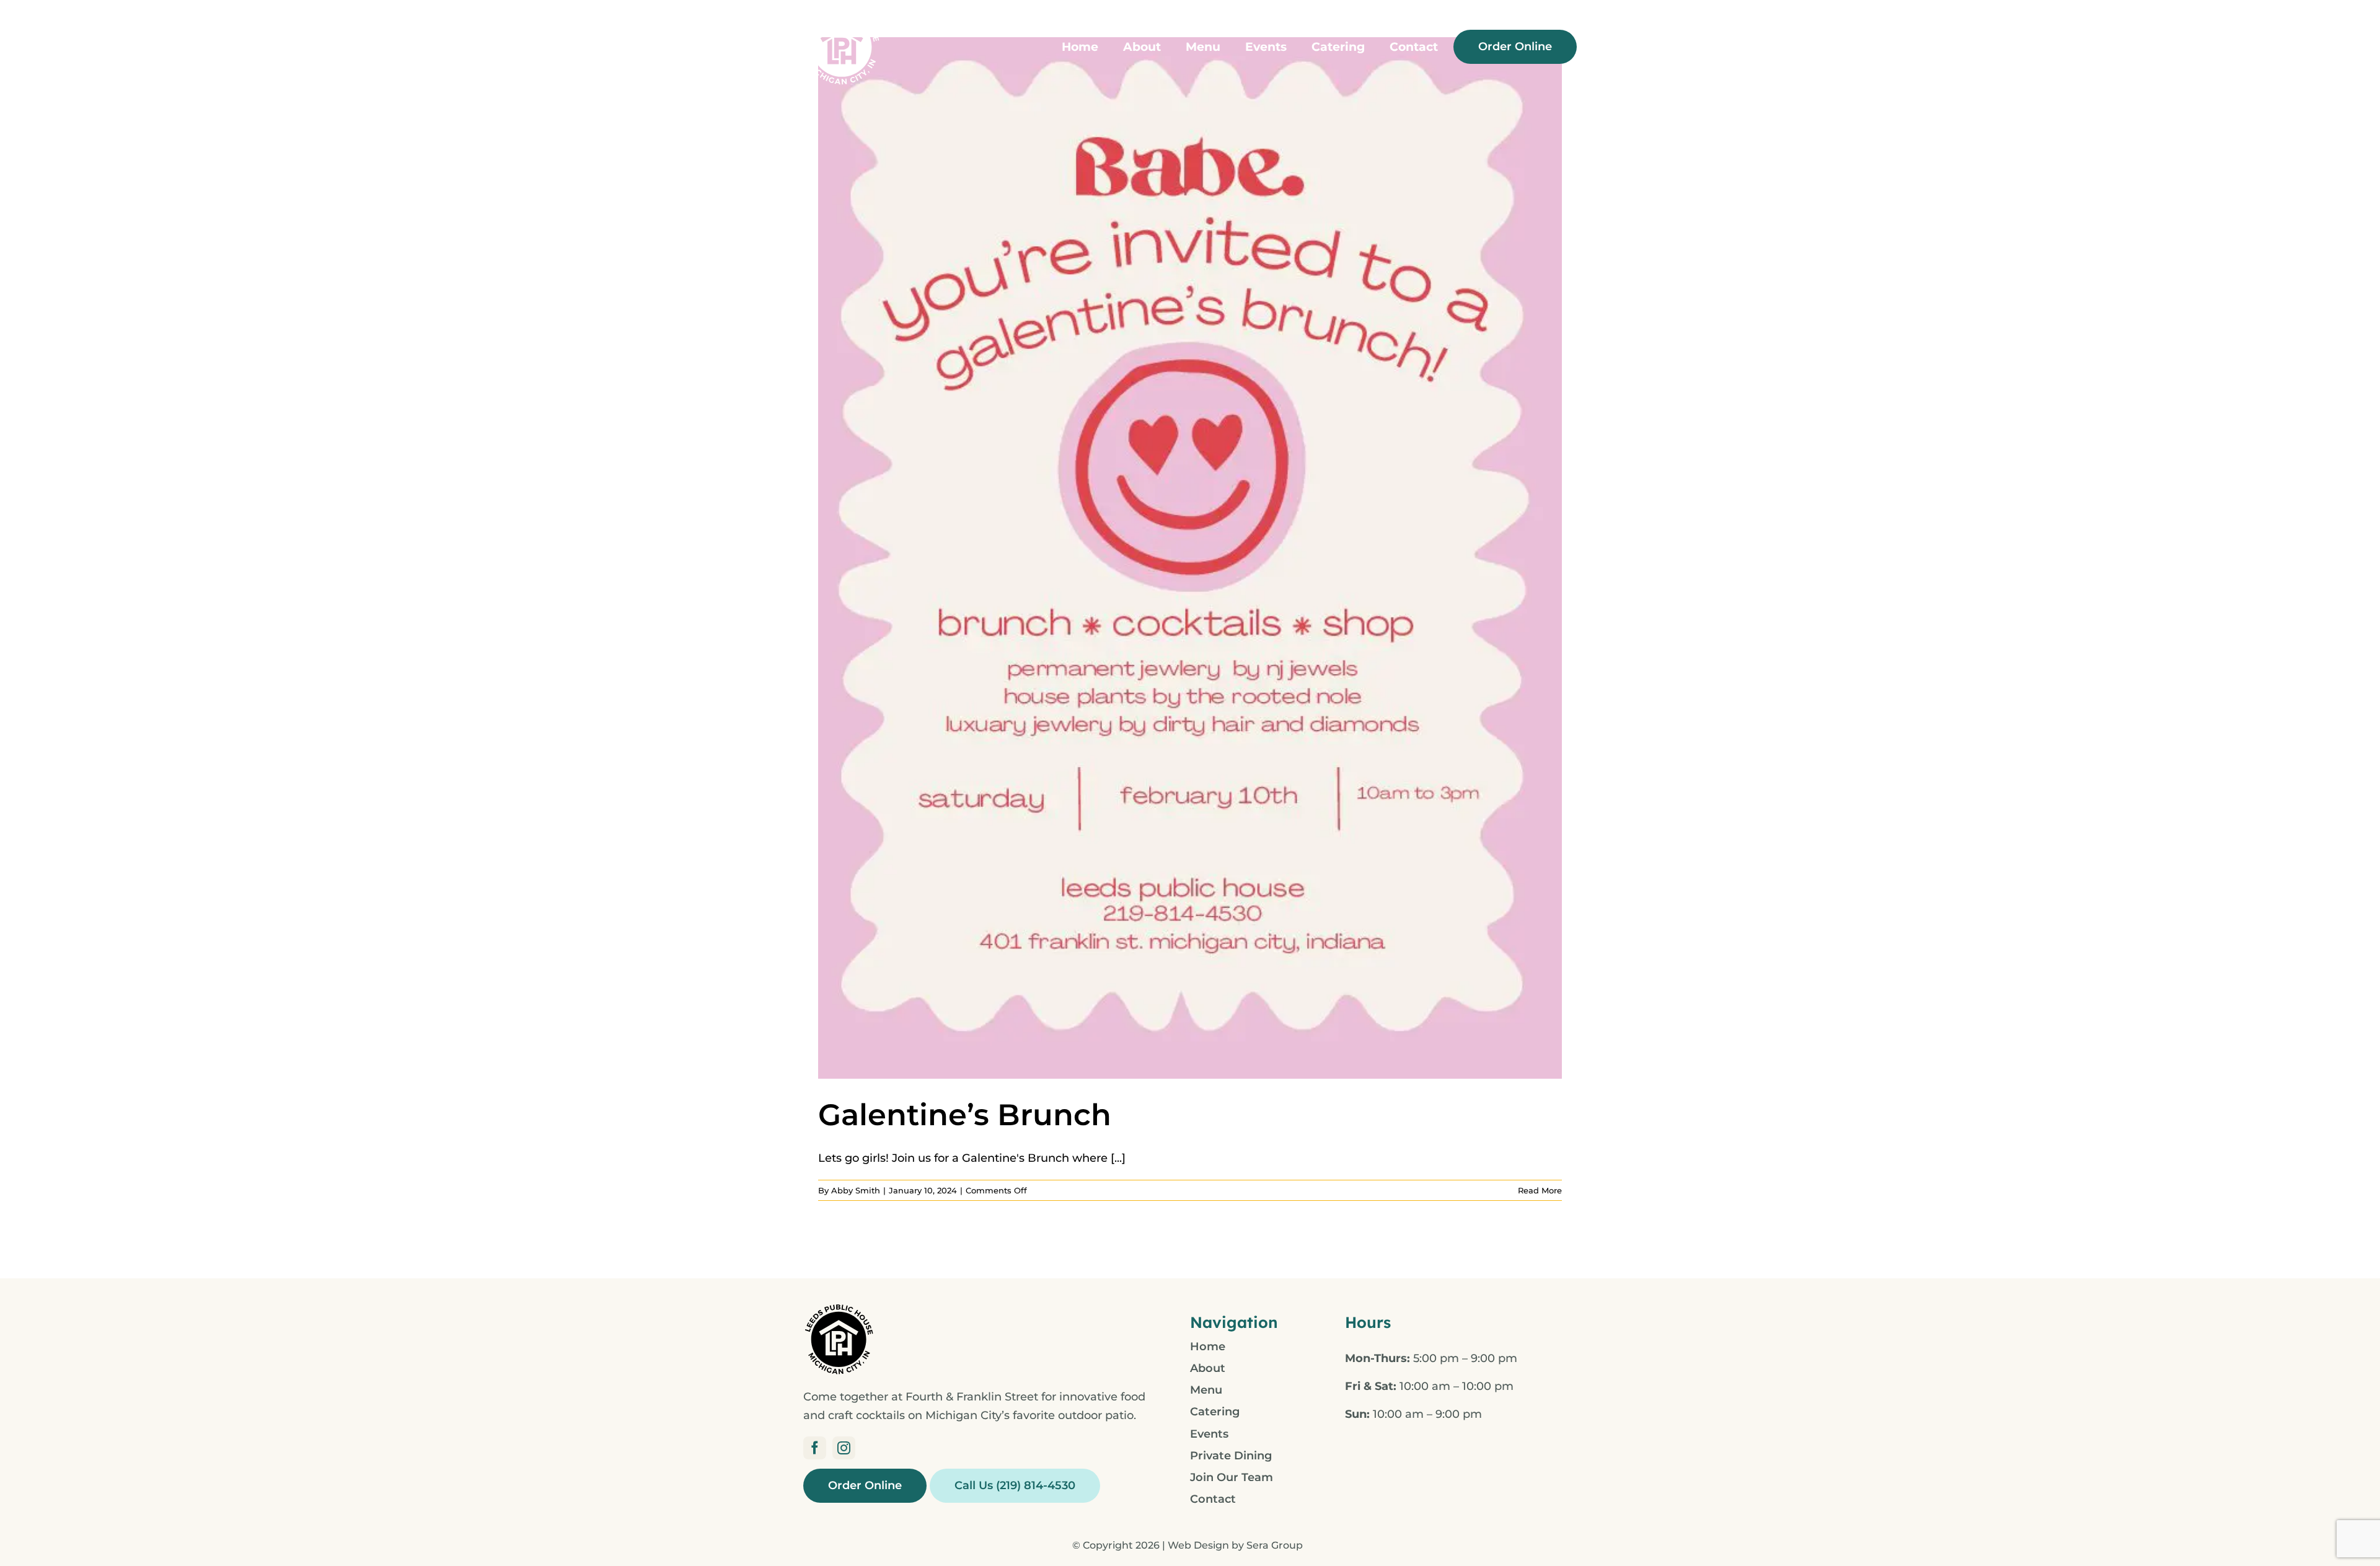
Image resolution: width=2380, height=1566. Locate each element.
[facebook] (815, 1448)
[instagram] (844, 1448)
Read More (1540, 1190)
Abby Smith (856, 1190)
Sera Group (1275, 1545)
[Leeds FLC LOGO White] (842, 13)
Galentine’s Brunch (965, 1115)
